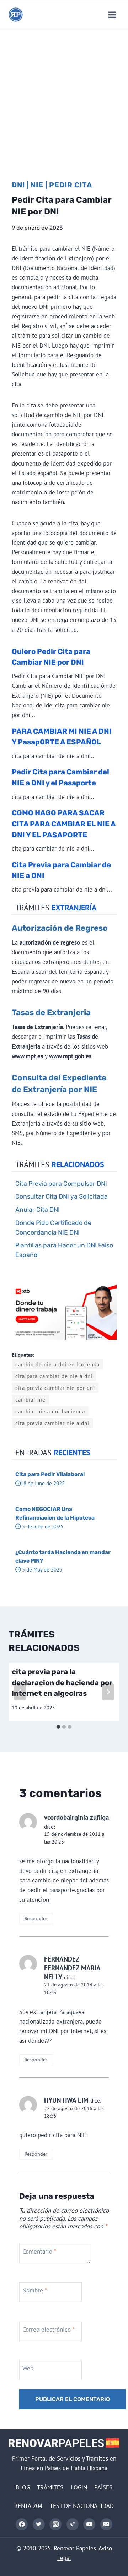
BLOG (23, 2487)
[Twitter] (39, 2524)
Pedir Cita (71, 185)
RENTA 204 (28, 2506)
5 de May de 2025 (41, 1569)
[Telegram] (73, 2524)
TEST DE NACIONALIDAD (82, 2506)
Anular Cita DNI (38, 1209)
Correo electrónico (49, 2330)
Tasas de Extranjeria (51, 1012)
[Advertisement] (64, 97)
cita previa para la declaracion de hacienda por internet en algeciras (62, 1682)
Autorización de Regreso (60, 928)
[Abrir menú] (112, 15)
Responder (36, 1918)
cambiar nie (30, 1399)
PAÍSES (103, 2487)
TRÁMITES (50, 2487)
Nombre (35, 2290)
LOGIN (79, 2487)
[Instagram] (55, 2524)
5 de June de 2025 (42, 1526)
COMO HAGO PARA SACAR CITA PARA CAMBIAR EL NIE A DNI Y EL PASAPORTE (64, 824)
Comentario (39, 2252)
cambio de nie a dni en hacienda (57, 1364)
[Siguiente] (108, 1692)
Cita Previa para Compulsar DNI (61, 1183)
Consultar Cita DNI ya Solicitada (62, 1196)
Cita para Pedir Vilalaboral (50, 1474)
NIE (37, 185)
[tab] (58, 1727)
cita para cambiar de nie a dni (54, 1376)
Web (28, 2368)
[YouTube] (89, 2524)
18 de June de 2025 (43, 1483)
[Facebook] (22, 2524)
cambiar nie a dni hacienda (50, 1411)
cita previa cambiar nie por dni (55, 1388)
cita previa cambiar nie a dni (52, 1423)
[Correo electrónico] (106, 2524)
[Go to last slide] (20, 1692)
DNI (18, 185)
